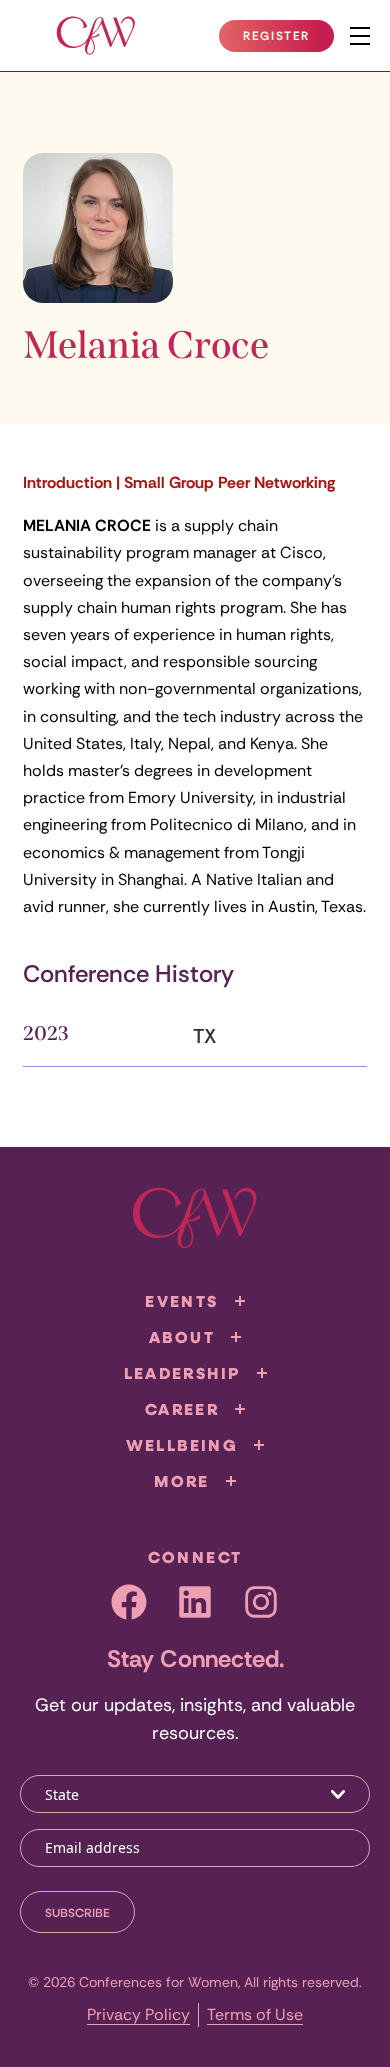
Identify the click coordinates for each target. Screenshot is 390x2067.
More (182, 1481)
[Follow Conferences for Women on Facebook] (129, 1602)
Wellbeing (182, 1445)
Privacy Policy (138, 2014)
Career (182, 1409)
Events (181, 1301)
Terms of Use (255, 2014)
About (182, 1337)
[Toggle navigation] (360, 36)
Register (288, 40)
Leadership (182, 1373)
